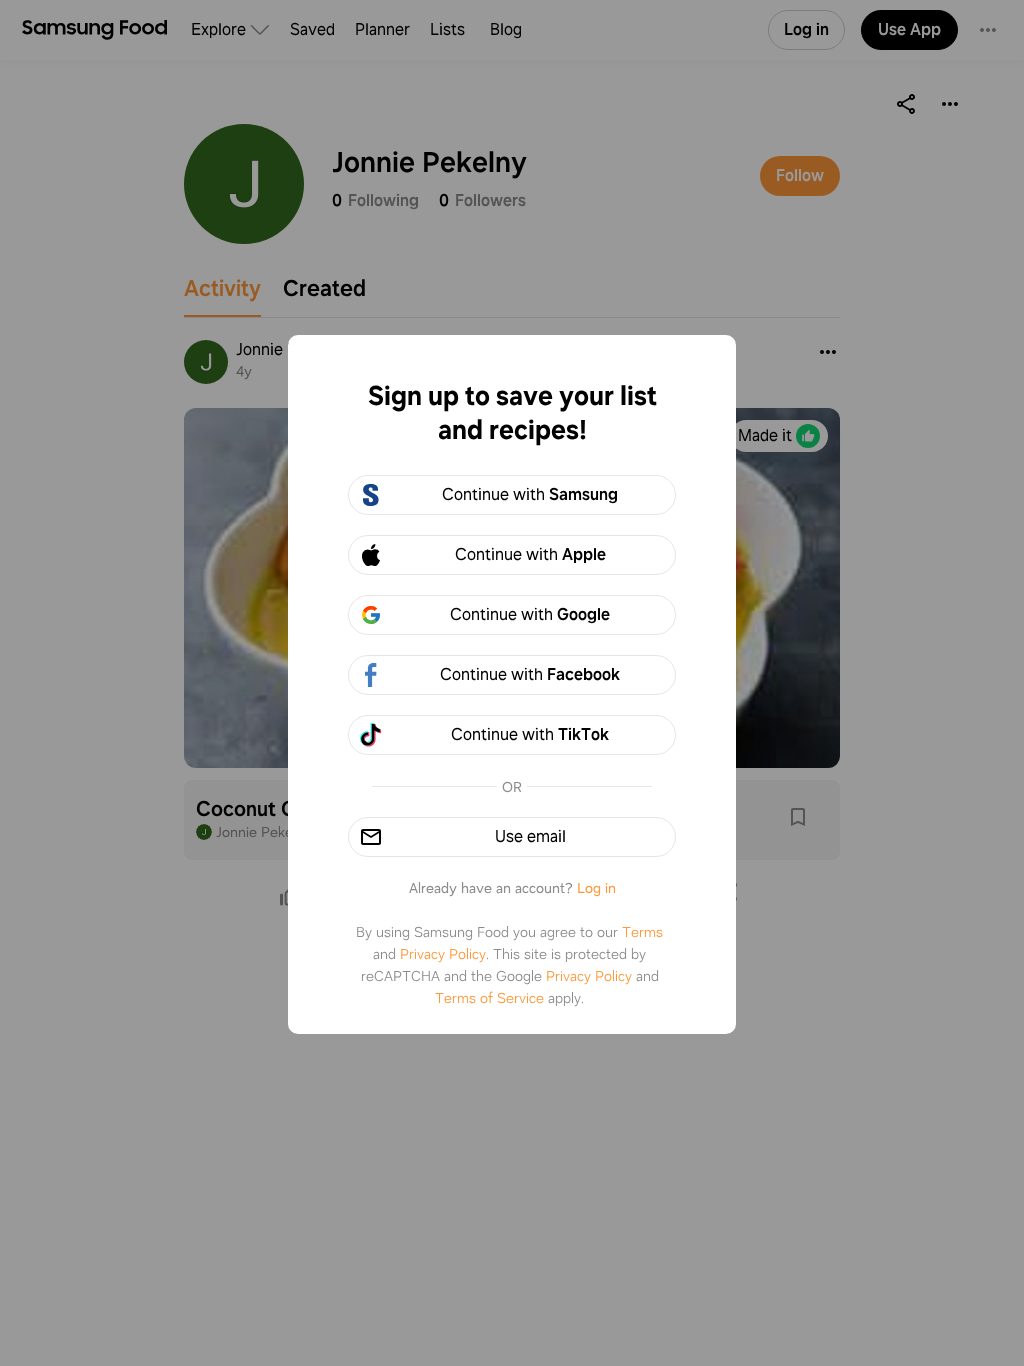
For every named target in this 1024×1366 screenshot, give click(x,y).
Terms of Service (489, 998)
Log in (596, 888)
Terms (642, 932)
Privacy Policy (443, 954)
